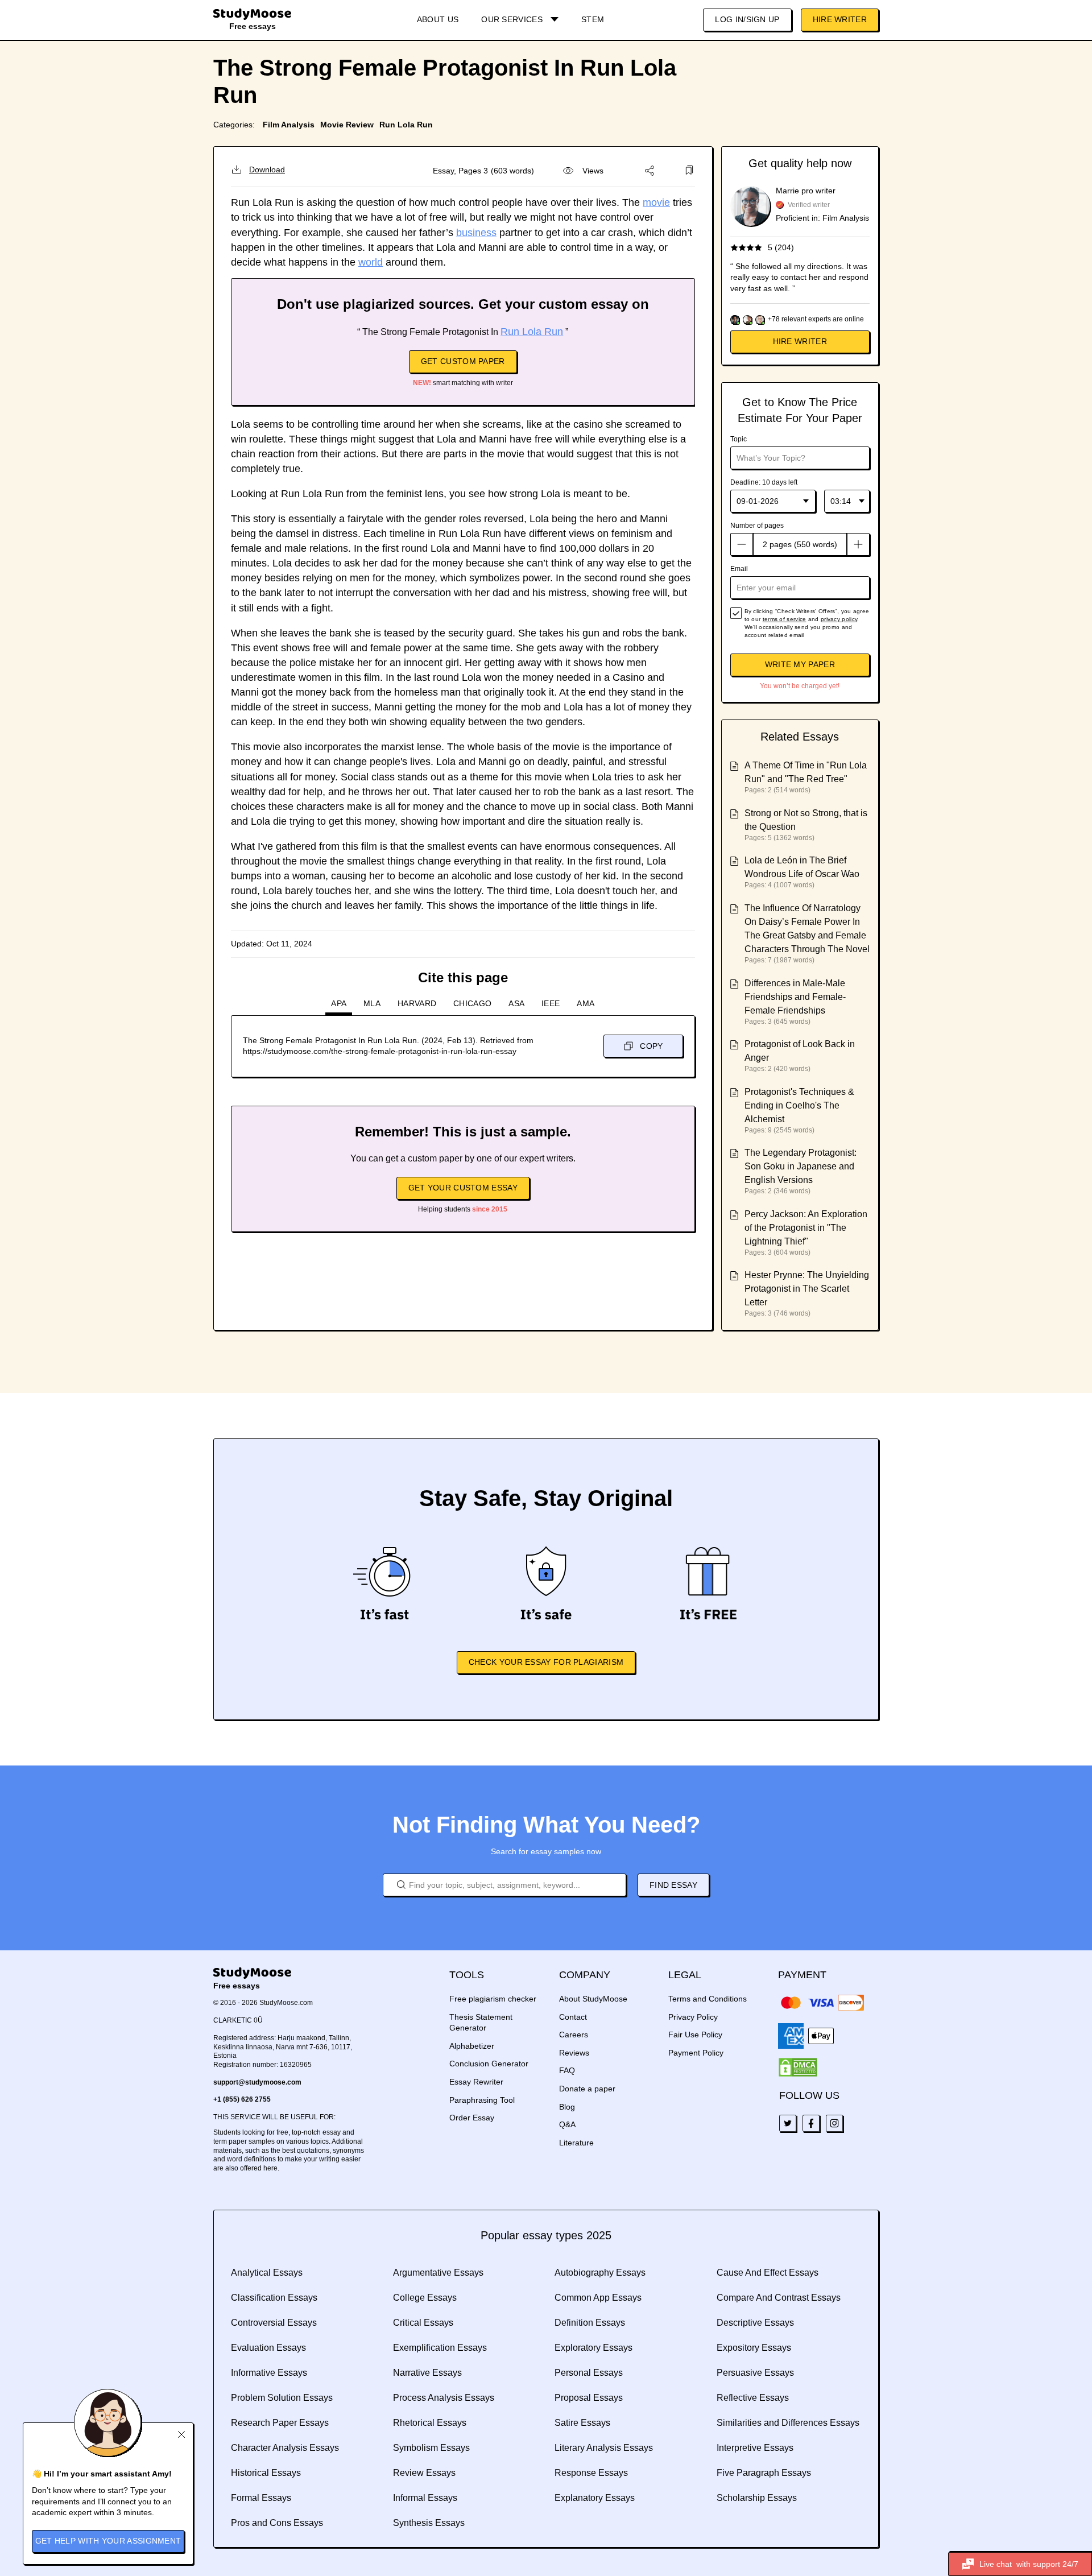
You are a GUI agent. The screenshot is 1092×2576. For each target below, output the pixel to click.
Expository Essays (754, 2348)
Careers (574, 2035)
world (371, 262)
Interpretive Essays (755, 2448)
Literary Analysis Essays (604, 2448)
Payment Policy (696, 2053)
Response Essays (591, 2473)
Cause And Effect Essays (768, 2273)
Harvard (417, 1003)
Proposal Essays (589, 2398)
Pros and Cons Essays (277, 2523)
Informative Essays (269, 2373)
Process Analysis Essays (444, 2398)
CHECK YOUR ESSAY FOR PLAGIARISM (546, 1662)
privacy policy (839, 619)
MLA (372, 1003)
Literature (576, 2143)
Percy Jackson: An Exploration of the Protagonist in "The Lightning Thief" (806, 1228)
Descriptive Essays (755, 2323)
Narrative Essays (427, 2373)
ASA (516, 1003)
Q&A (567, 2124)
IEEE (551, 1003)
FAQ (567, 2070)
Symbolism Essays (431, 2448)
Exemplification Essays (440, 2348)
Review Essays (424, 2473)
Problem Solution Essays (282, 2398)
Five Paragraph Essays (764, 2473)
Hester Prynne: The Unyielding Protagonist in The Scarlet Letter (807, 1289)
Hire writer (800, 341)
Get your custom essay (463, 1188)
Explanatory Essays (595, 2498)
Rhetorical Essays (430, 2423)
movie (656, 202)
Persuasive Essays (755, 2373)
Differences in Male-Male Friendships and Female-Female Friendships (795, 997)
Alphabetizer (472, 2046)
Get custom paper (463, 361)
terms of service (785, 619)
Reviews (574, 2053)
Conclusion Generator (489, 2064)
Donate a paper (587, 2089)
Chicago (472, 1003)
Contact (573, 2017)
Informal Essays (425, 2498)
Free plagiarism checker (493, 1999)
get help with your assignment (108, 2541)
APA (339, 1003)
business (476, 233)
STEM (593, 19)
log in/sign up (747, 19)
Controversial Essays (274, 2323)
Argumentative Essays (438, 2273)
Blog (567, 2107)
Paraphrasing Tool (482, 2100)
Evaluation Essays (268, 2348)
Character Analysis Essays (285, 2448)
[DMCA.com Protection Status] (798, 2068)
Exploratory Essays (593, 2348)
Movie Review (347, 125)
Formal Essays (261, 2498)
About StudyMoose (593, 1999)
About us (438, 19)
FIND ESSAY (673, 1885)
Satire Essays (582, 2423)
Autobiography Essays (600, 2273)
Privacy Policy (693, 2017)
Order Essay (472, 2118)
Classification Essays (274, 2298)
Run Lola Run (406, 125)
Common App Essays (598, 2298)
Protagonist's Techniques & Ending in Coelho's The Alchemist (799, 1105)
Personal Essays (589, 2373)
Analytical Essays (267, 2273)
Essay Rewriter (476, 2082)
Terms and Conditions (708, 1999)
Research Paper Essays (280, 2423)
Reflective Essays (753, 2398)
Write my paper (800, 664)
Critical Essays (423, 2323)
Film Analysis (289, 125)
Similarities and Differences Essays (788, 2423)
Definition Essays (590, 2323)
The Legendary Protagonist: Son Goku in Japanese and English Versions (801, 1166)
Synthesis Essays (429, 2523)
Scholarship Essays (757, 2498)
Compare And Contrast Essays (779, 2298)
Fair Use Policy (695, 2035)
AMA (586, 1003)
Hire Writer (840, 19)
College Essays (425, 2298)
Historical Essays (266, 2473)
